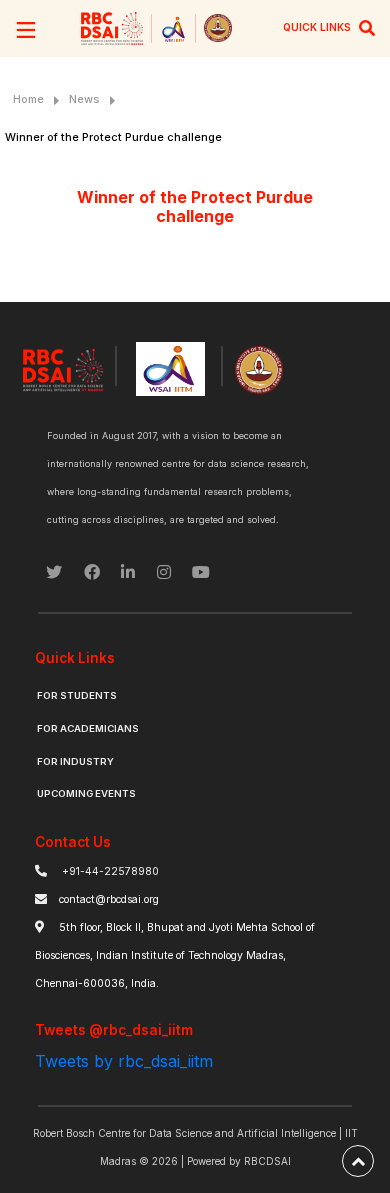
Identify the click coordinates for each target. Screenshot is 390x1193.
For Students (77, 695)
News (84, 99)
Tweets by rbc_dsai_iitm (124, 1061)
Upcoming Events (86, 793)
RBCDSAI (267, 1161)
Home (28, 99)
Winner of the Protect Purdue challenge (113, 137)
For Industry (75, 761)
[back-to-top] (358, 1161)
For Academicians (88, 728)
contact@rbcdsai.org (109, 899)
